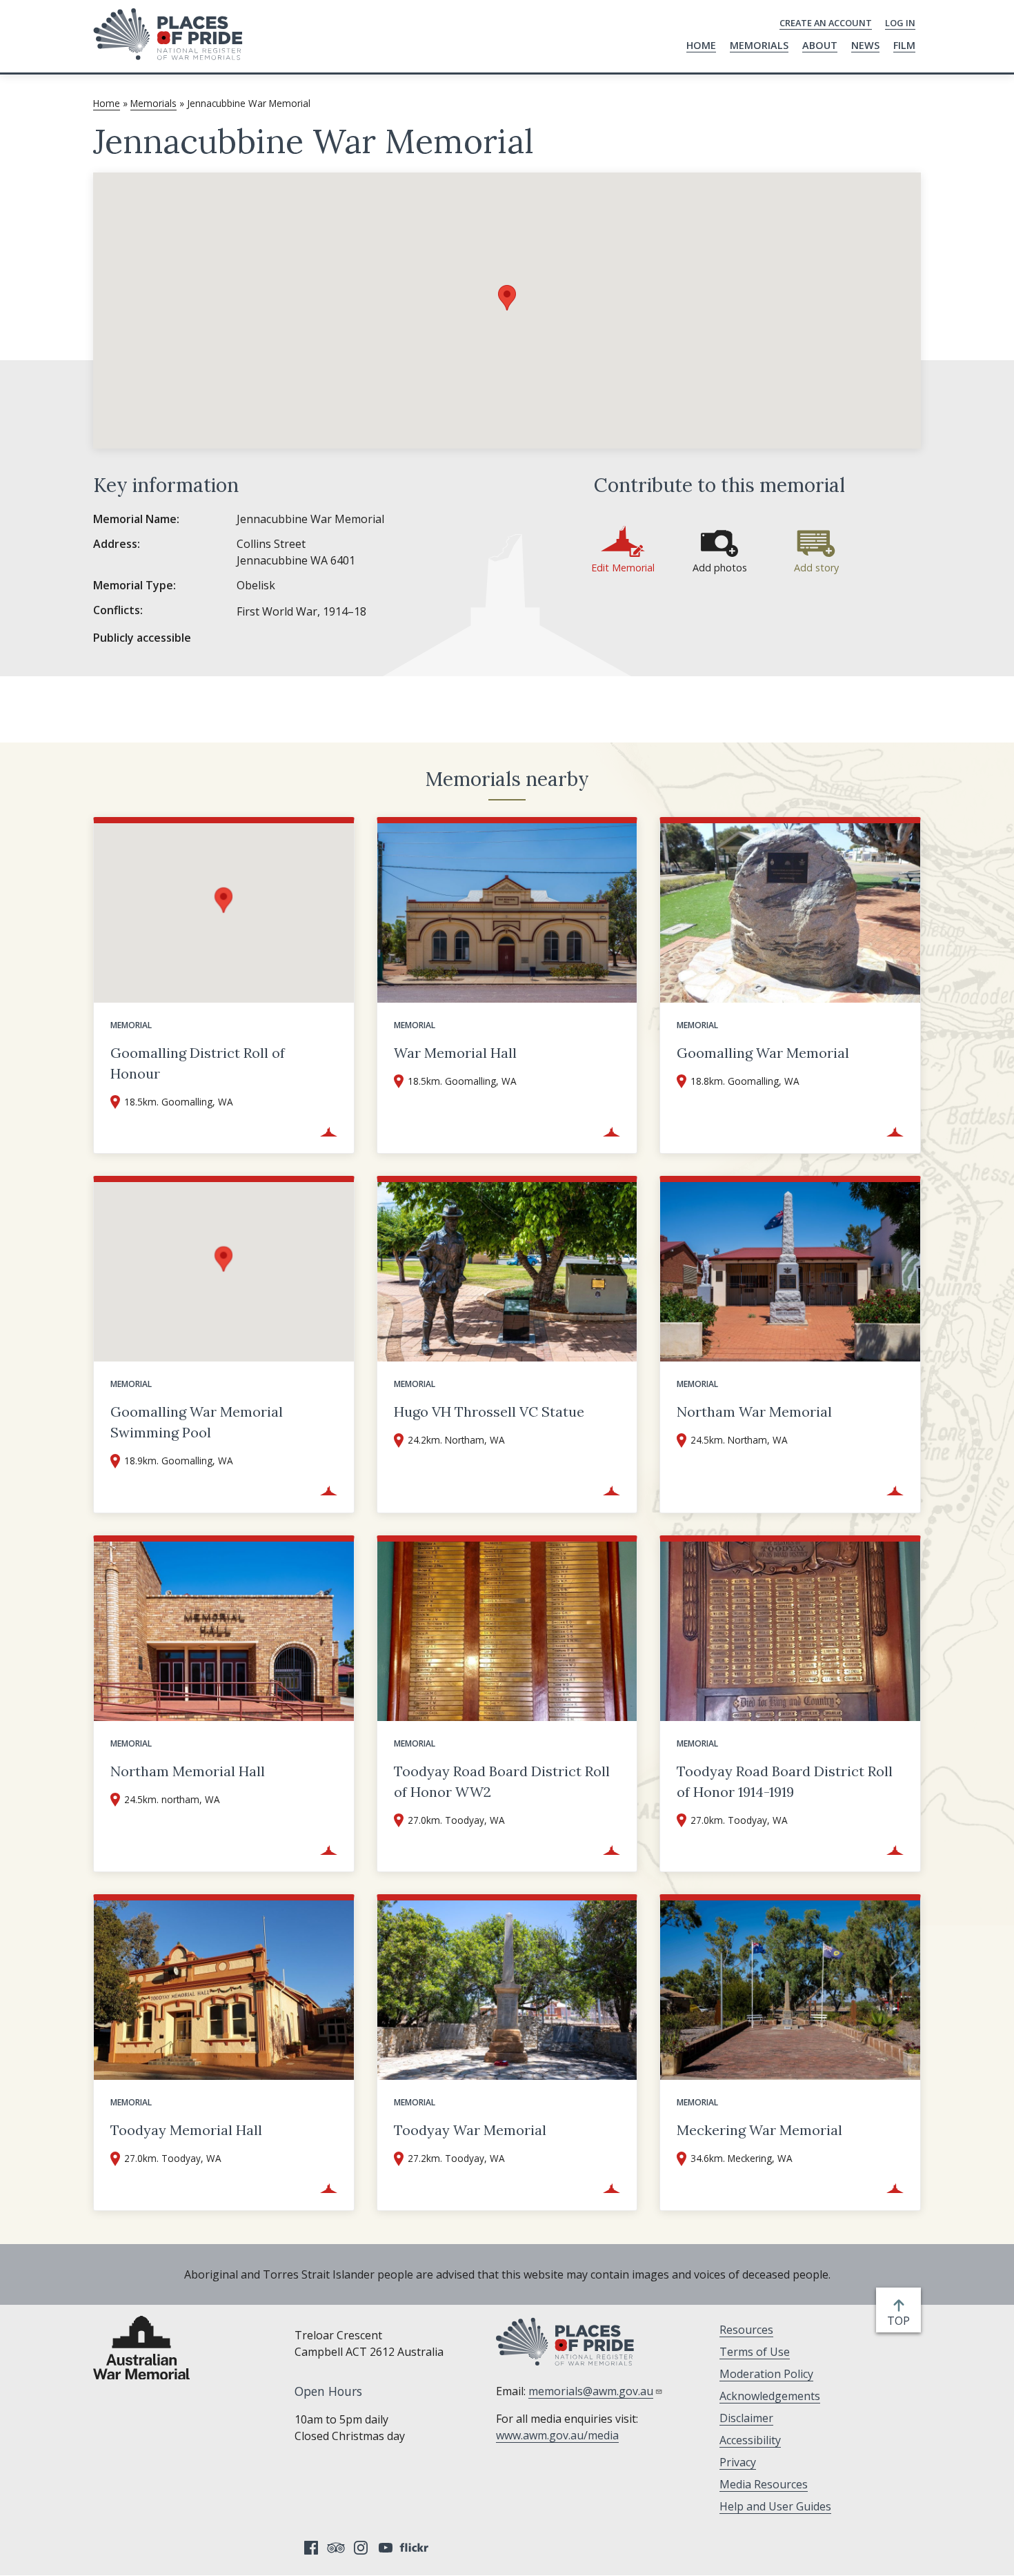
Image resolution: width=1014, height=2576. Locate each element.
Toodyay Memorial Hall (186, 2130)
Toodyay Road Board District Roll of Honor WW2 (502, 1781)
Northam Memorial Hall (188, 1771)
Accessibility (750, 2440)
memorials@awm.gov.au (591, 2391)
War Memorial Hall (455, 1053)
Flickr (416, 2548)
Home (701, 45)
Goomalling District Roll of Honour (198, 1063)
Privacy (738, 2462)
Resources (746, 2330)
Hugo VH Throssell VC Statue (489, 1412)
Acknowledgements (770, 2396)
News (865, 45)
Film (904, 45)
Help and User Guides (775, 2506)
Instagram (361, 2548)
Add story (816, 568)
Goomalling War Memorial (763, 1053)
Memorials (759, 45)
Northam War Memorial (754, 1412)
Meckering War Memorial (759, 2130)
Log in (900, 23)
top (901, 2321)
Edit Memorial (623, 568)
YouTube (386, 2548)
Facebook (311, 2548)
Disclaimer (746, 2418)
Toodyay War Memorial (470, 2130)
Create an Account (826, 23)
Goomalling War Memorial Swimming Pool (197, 1422)
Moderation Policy (766, 2374)
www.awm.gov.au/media (557, 2435)
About (820, 45)
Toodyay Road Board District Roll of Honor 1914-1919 (785, 1781)
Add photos (720, 568)
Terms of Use (755, 2352)
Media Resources (764, 2484)
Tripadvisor (336, 2548)
